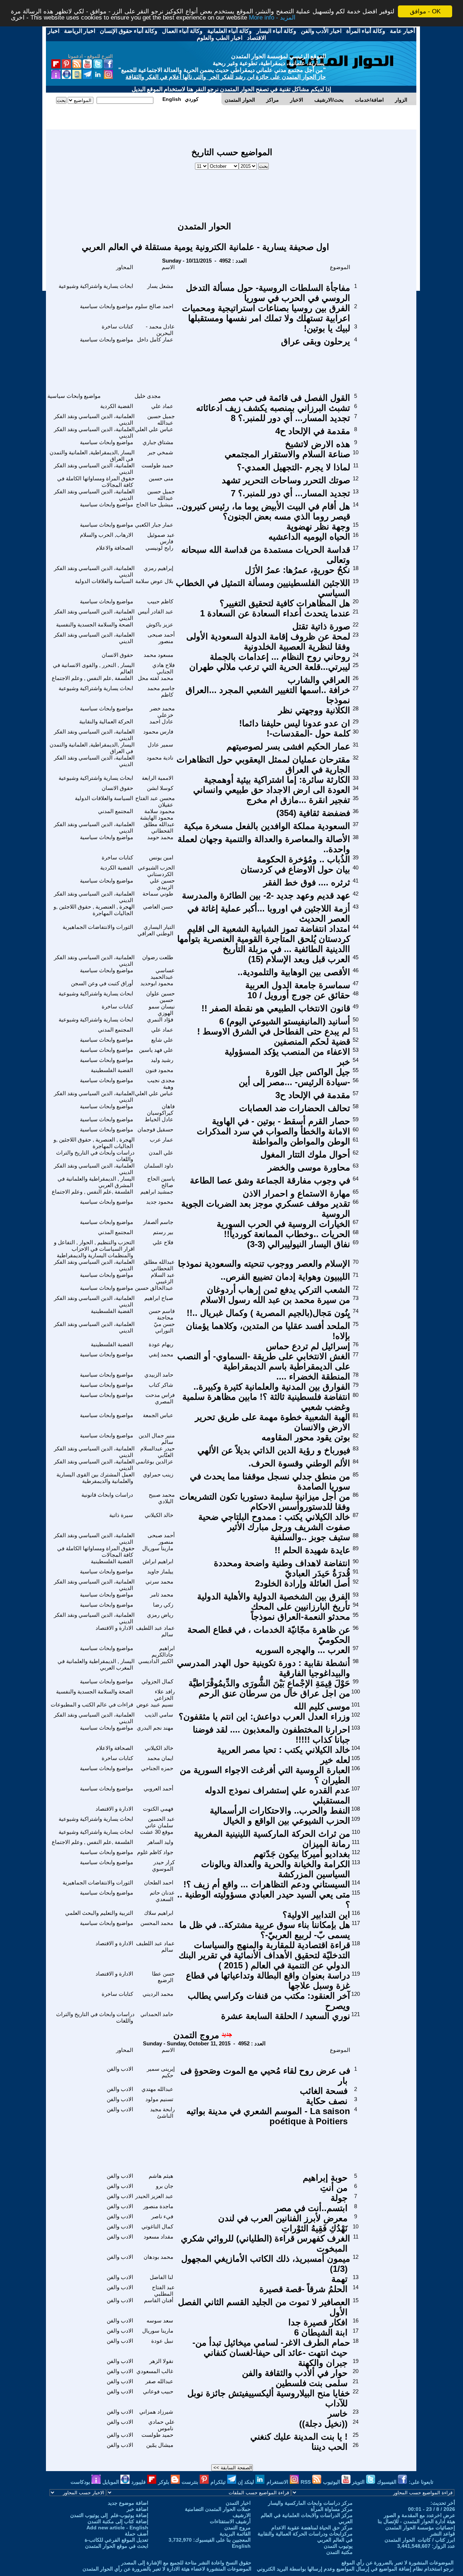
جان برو (165, 2186)
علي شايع (162, 1040)
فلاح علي (163, 1242)
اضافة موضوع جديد (128, 2503)
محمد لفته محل (156, 678)
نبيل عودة (162, 2341)
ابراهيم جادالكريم (163, 1651)
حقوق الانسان (117, 655)
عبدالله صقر (159, 2381)
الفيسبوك (387, 2482)
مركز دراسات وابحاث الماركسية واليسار (310, 2503)
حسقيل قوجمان (155, 1129)
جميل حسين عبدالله (161, 419)
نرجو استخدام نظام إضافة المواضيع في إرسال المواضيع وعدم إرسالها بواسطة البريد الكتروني (355, 2569)
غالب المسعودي (155, 2371)
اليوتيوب (332, 2482)
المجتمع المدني (116, 811)
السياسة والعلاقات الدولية (104, 581)
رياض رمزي (160, 1615)
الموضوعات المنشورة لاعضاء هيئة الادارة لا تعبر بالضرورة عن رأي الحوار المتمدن (167, 2569)
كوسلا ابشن (160, 788)
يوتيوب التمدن (338, 2546)
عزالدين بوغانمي (154, 1461)
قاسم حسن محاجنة (162, 1314)
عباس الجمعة (158, 1415)
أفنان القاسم (159, 2300)
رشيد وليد (162, 1060)
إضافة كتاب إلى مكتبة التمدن (118, 2521)
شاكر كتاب (161, 1385)
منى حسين (161, 478)
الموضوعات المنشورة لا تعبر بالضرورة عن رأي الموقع (398, 2563)
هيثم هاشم (161, 2176)
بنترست (191, 2482)
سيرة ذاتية (121, 1515)
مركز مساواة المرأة (332, 2509)
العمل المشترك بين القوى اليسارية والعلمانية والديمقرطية (95, 1478)
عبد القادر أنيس (156, 611)
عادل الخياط (159, 1119)
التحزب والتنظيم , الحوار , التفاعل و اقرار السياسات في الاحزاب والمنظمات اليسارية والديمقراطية (94, 1249)
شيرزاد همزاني (156, 2412)
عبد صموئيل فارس (161, 538)
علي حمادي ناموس (162, 2425)
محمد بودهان (158, 2257)
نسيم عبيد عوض (155, 1704)
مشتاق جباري (158, 442)
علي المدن (161, 1153)
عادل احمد (161, 721)
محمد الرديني (158, 1994)
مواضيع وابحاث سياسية (107, 306)
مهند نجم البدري (155, 1728)
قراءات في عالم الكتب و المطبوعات (92, 1704)
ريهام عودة (161, 1344)
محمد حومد (160, 837)
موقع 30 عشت (157, 1832)
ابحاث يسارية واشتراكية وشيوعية (96, 286)
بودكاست (81, 2482)
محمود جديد (160, 1202)
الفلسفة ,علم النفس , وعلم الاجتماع (92, 678)
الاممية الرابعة (158, 778)
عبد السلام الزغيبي (163, 1278)
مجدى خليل (148, 396)
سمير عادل (160, 745)
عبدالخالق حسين (154, 1288)
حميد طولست (157, 465)
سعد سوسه (160, 2320)
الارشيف (242, 2515)
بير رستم (163, 1232)
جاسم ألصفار (158, 1222)
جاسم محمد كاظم (161, 691)
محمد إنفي (161, 1354)
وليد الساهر (160, 1842)
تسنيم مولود (159, 2099)
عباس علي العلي (154, 429)
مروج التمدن (196, 2035)
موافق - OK (425, 11)
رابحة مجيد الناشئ (162, 2112)
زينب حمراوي (158, 1474)
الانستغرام (278, 2482)
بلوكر (164, 2482)
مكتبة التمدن (339, 2552)
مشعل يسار (160, 286)
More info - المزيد (272, 18)
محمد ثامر (162, 1595)
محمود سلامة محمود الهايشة (157, 814)
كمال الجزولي (157, 1681)
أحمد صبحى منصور (161, 638)
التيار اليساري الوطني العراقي (156, 930)
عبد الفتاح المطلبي (163, 2290)
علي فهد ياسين (156, 1050)
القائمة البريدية (235, 2534)
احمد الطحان (159, 1882)
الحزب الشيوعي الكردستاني (156, 871)
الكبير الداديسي (156, 1661)
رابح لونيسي (159, 548)
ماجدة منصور (158, 2206)
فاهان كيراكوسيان (161, 1110)
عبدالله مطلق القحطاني (159, 827)
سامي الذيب (159, 1715)
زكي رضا (163, 1605)
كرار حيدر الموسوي (163, 1865)
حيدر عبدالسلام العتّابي (158, 1452)
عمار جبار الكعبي (154, 525)
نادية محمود (160, 758)
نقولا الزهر (161, 2361)
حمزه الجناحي (157, 1768)
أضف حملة (137, 2534)
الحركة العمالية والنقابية (106, 721)
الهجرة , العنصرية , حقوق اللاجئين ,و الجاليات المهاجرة (94, 910)
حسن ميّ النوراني (164, 1327)
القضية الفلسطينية (112, 1070)
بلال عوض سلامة (154, 581)
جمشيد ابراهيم (157, 1192)
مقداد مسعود (158, 2237)
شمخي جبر (160, 452)
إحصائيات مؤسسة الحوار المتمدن (420, 2528)
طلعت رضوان (158, 957)
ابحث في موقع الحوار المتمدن (117, 2546)
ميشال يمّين (160, 2445)
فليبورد (139, 2482)
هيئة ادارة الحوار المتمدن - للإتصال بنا (416, 2521)
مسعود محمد (158, 655)
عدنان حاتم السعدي (162, 1896)
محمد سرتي (159, 1582)
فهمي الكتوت (158, 1809)
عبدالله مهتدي (157, 2089)
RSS (306, 2482)
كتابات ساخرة (117, 326)
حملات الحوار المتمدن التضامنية (218, 2509)
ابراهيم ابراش (158, 1561)
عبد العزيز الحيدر (154, 2196)
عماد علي (162, 406)
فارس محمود (158, 732)
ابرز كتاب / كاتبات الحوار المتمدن (420, 2540)
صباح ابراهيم (159, 1298)
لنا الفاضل (162, 2277)
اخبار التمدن (238, 2503)
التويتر (359, 2482)
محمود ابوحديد (157, 983)
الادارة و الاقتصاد (114, 1628)
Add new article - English (117, 2528)
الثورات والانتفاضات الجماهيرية (98, 927)
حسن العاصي (158, 907)
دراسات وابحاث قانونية (107, 1495)
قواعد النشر (443, 2534)
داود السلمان (159, 1166)
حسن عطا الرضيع (163, 1977)
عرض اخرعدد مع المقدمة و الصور (419, 2515)
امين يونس (161, 857)
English (241, 2546)
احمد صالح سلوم (154, 306)
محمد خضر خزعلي (162, 712)
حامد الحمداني (157, 2014)
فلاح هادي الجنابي (163, 668)
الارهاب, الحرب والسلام (107, 535)
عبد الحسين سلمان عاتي (160, 1822)
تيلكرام (219, 2482)
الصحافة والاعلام (114, 548)
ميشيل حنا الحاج (155, 504)
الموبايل (111, 2482)
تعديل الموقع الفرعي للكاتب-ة (116, 2540)
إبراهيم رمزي (158, 568)
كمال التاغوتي (157, 2226)
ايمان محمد (160, 1758)
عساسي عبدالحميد (163, 974)
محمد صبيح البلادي (162, 1498)
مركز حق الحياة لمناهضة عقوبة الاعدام (312, 2528)
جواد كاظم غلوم (155, 1852)
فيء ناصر (162, 2216)
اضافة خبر (137, 2509)
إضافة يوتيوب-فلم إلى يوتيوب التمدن (109, 2515)
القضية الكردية (117, 406)
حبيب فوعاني (158, 2391)
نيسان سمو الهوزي (162, 1010)
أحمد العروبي (158, 1788)
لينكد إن (247, 2482)
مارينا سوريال (158, 1548)
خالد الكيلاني (159, 1515)
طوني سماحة (158, 894)
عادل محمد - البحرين (160, 330)
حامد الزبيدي (159, 1375)
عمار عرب (162, 1140)
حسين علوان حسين (160, 997)
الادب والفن (120, 2069)
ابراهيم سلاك (159, 1913)
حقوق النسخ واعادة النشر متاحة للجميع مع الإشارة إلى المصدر (186, 2563)
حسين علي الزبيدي (162, 884)
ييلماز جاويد (160, 1571)
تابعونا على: (421, 2482)
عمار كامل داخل (155, 339)
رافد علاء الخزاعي (164, 1695)
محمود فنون (159, 1070)
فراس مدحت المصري (160, 1398)
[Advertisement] (232, 192)
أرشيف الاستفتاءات (230, 2521)
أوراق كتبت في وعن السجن (102, 983)
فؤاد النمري (160, 1019)
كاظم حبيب (160, 601)
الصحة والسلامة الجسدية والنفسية (95, 624)
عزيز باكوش (160, 624)
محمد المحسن (157, 1923)
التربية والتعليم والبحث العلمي (99, 1913)
